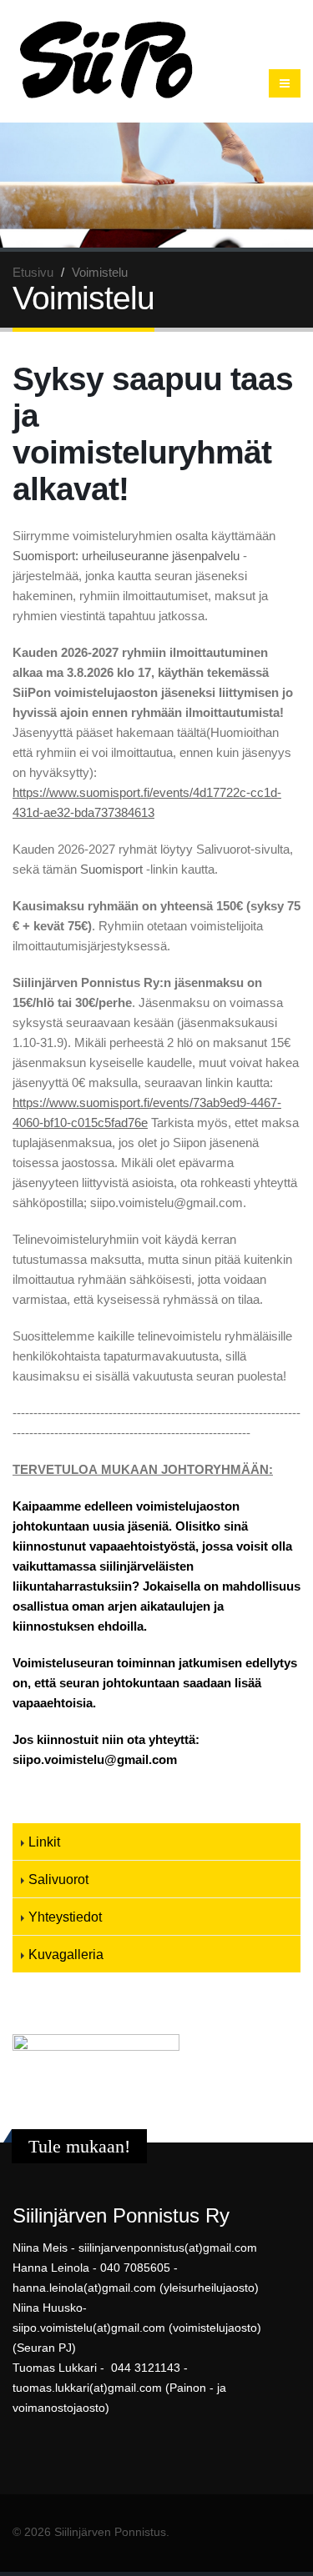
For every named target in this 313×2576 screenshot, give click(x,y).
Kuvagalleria (66, 1954)
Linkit (44, 1842)
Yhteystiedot (65, 1917)
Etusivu (33, 272)
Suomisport (111, 869)
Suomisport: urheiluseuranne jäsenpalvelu (126, 556)
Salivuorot (58, 1879)
